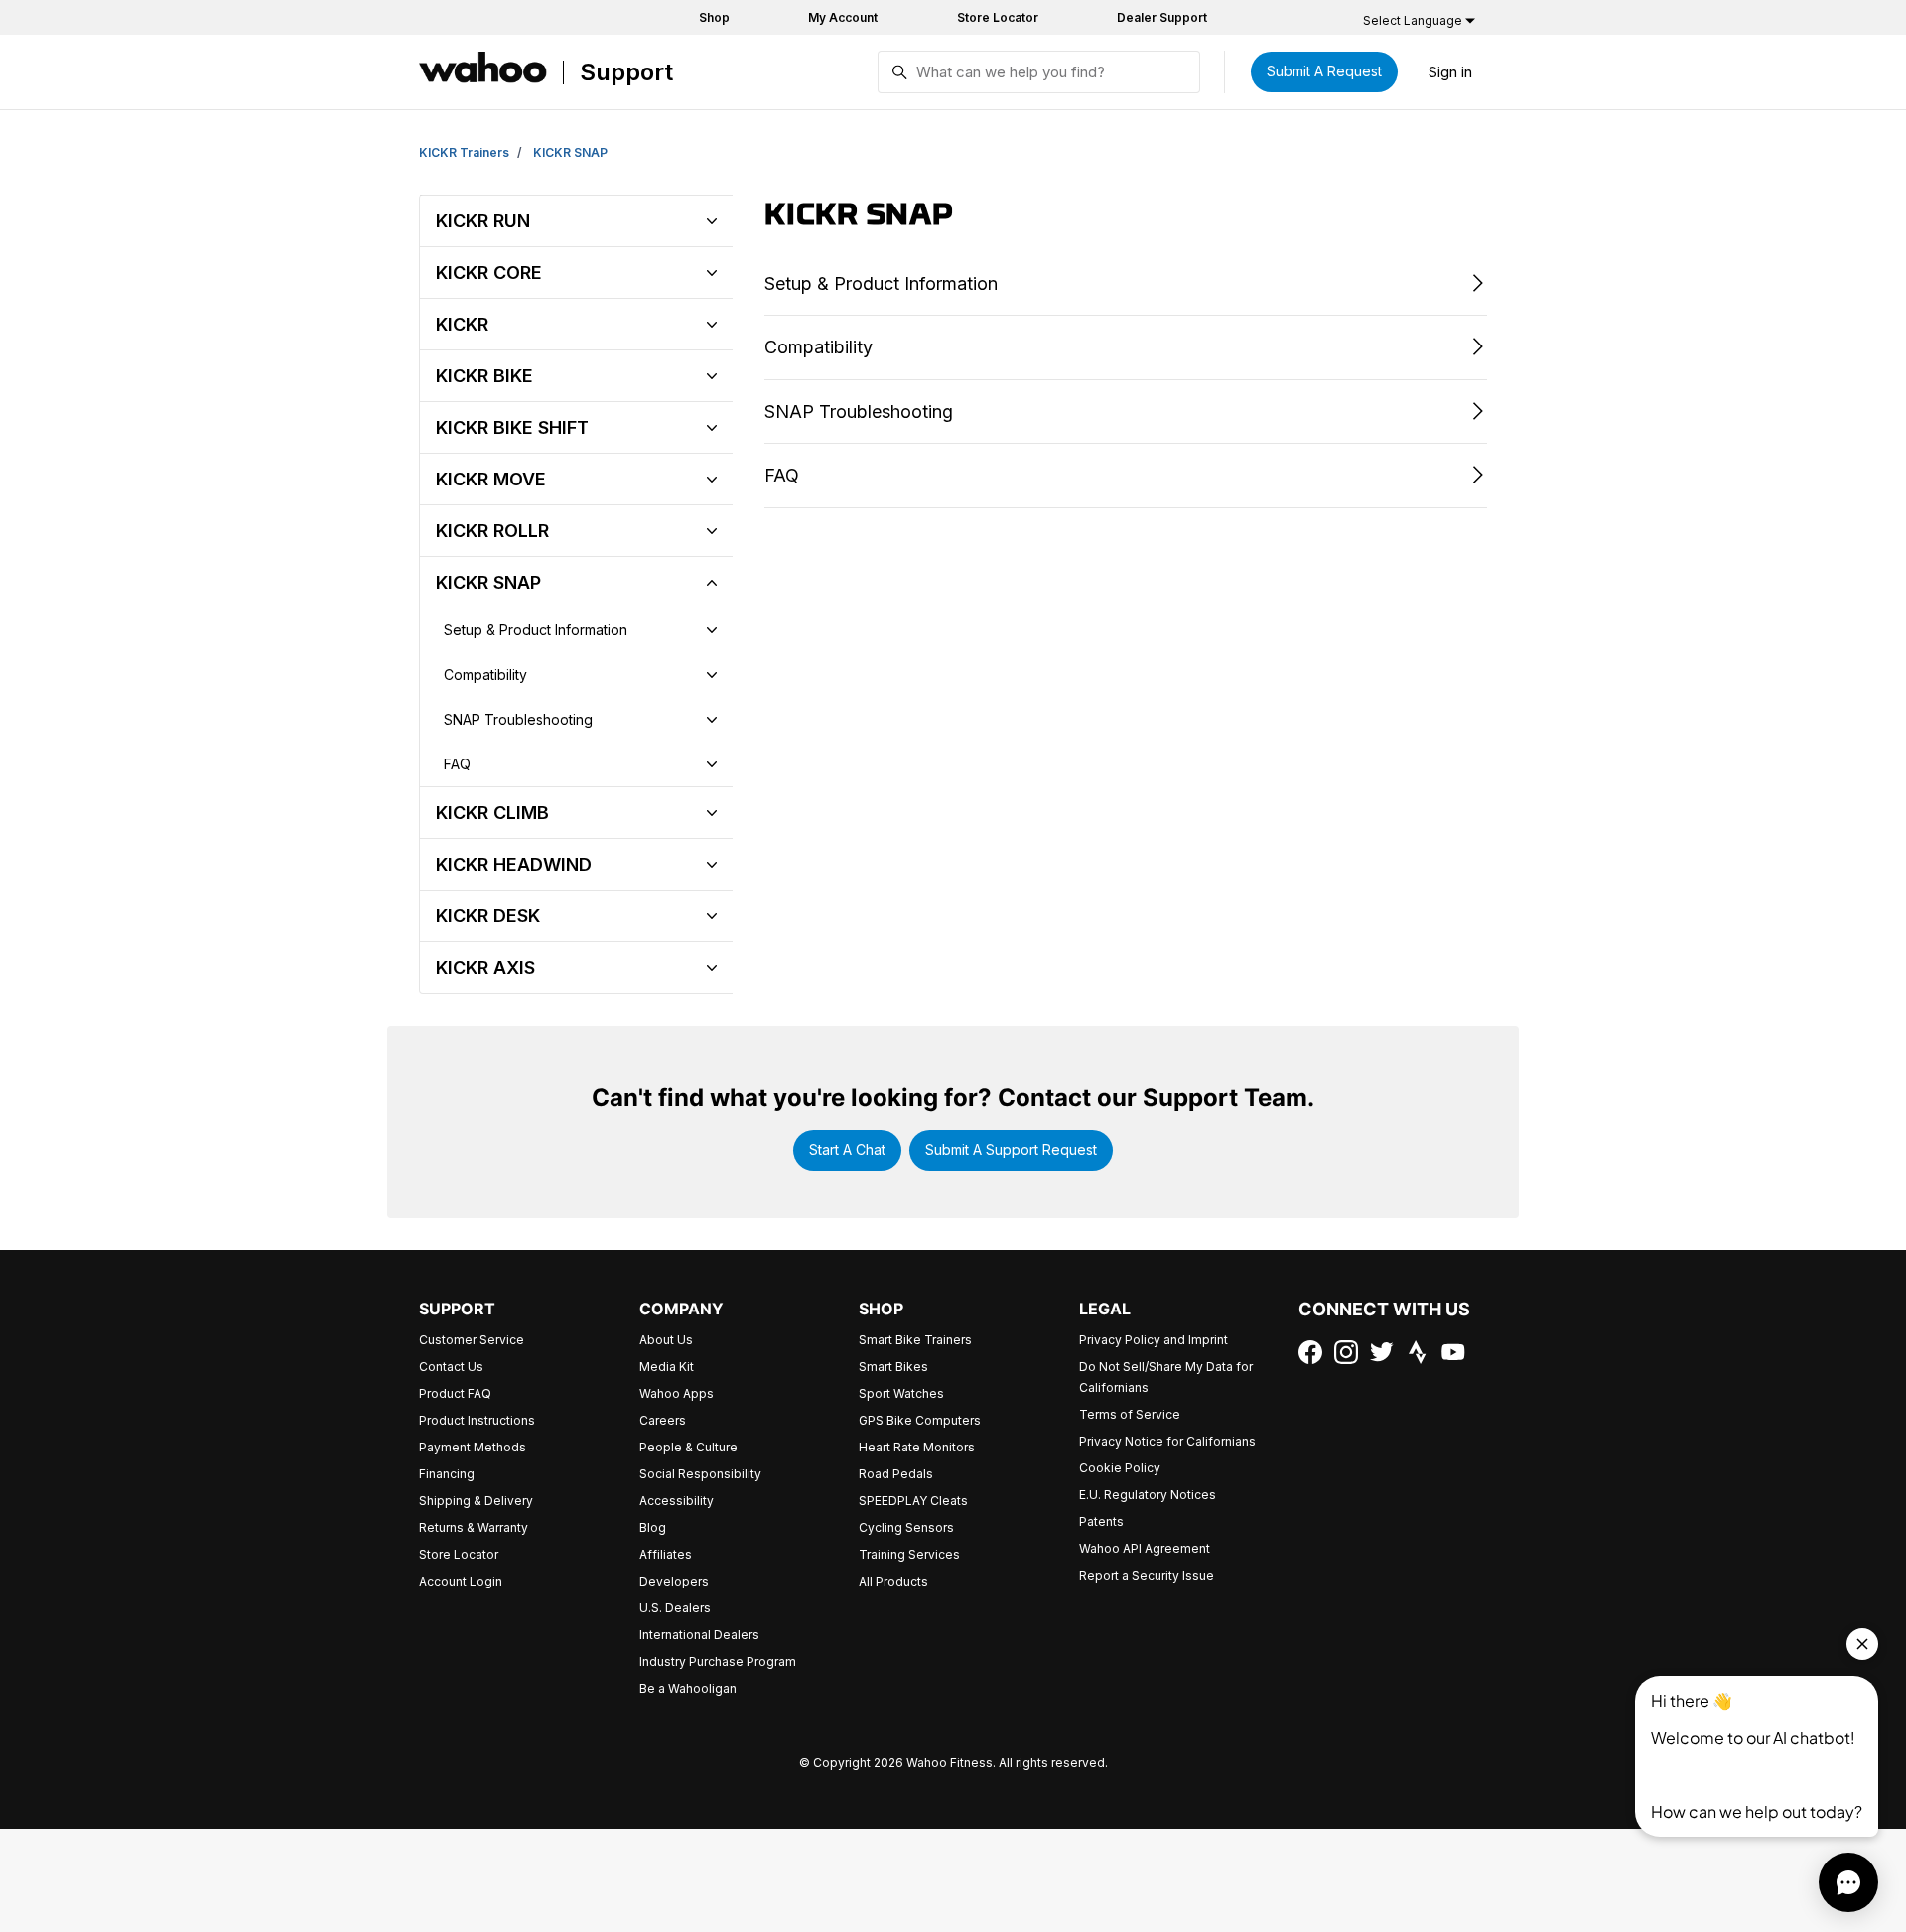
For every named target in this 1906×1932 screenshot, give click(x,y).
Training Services (909, 1554)
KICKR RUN (483, 221)
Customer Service (472, 1340)
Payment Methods (473, 1447)
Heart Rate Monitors (917, 1447)
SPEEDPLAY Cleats (913, 1501)
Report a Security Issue (1147, 1575)
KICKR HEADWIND (514, 864)
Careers (663, 1420)
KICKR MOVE (491, 479)
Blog (653, 1527)
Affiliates (666, 1554)
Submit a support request (1011, 1149)
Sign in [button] (1450, 72)
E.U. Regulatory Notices (1148, 1495)
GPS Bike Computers (920, 1420)
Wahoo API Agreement (1145, 1548)
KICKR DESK (488, 916)
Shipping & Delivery (476, 1501)
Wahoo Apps (677, 1393)
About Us (666, 1340)
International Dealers (699, 1635)
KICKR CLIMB (492, 813)
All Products (893, 1581)
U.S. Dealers (675, 1608)
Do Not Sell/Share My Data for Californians (1166, 1377)
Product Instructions (477, 1420)
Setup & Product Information (536, 630)
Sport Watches (901, 1393)
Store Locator (998, 17)
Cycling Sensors (906, 1527)
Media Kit (667, 1367)
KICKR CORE (489, 273)
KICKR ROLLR (492, 531)
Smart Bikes (893, 1367)
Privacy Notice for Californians (1167, 1441)
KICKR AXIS (485, 967)
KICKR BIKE (484, 376)
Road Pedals (896, 1474)
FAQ (457, 764)
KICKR (462, 324)
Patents (1101, 1521)
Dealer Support (1162, 17)
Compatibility (485, 675)
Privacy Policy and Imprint (1154, 1340)
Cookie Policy (1120, 1468)
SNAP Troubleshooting (518, 719)
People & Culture (688, 1447)
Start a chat (847, 1149)
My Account (843, 17)
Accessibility (677, 1501)
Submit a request (1324, 71)
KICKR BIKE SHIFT (512, 427)
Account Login (461, 1581)
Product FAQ (455, 1393)
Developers (674, 1581)
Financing (447, 1474)
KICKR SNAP (570, 152)
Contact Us (451, 1367)
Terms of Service (1130, 1414)
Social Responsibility (700, 1474)
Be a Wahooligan (688, 1688)
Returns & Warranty (474, 1527)
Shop (714, 17)
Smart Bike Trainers (915, 1340)
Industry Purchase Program (718, 1661)
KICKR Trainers (464, 152)
